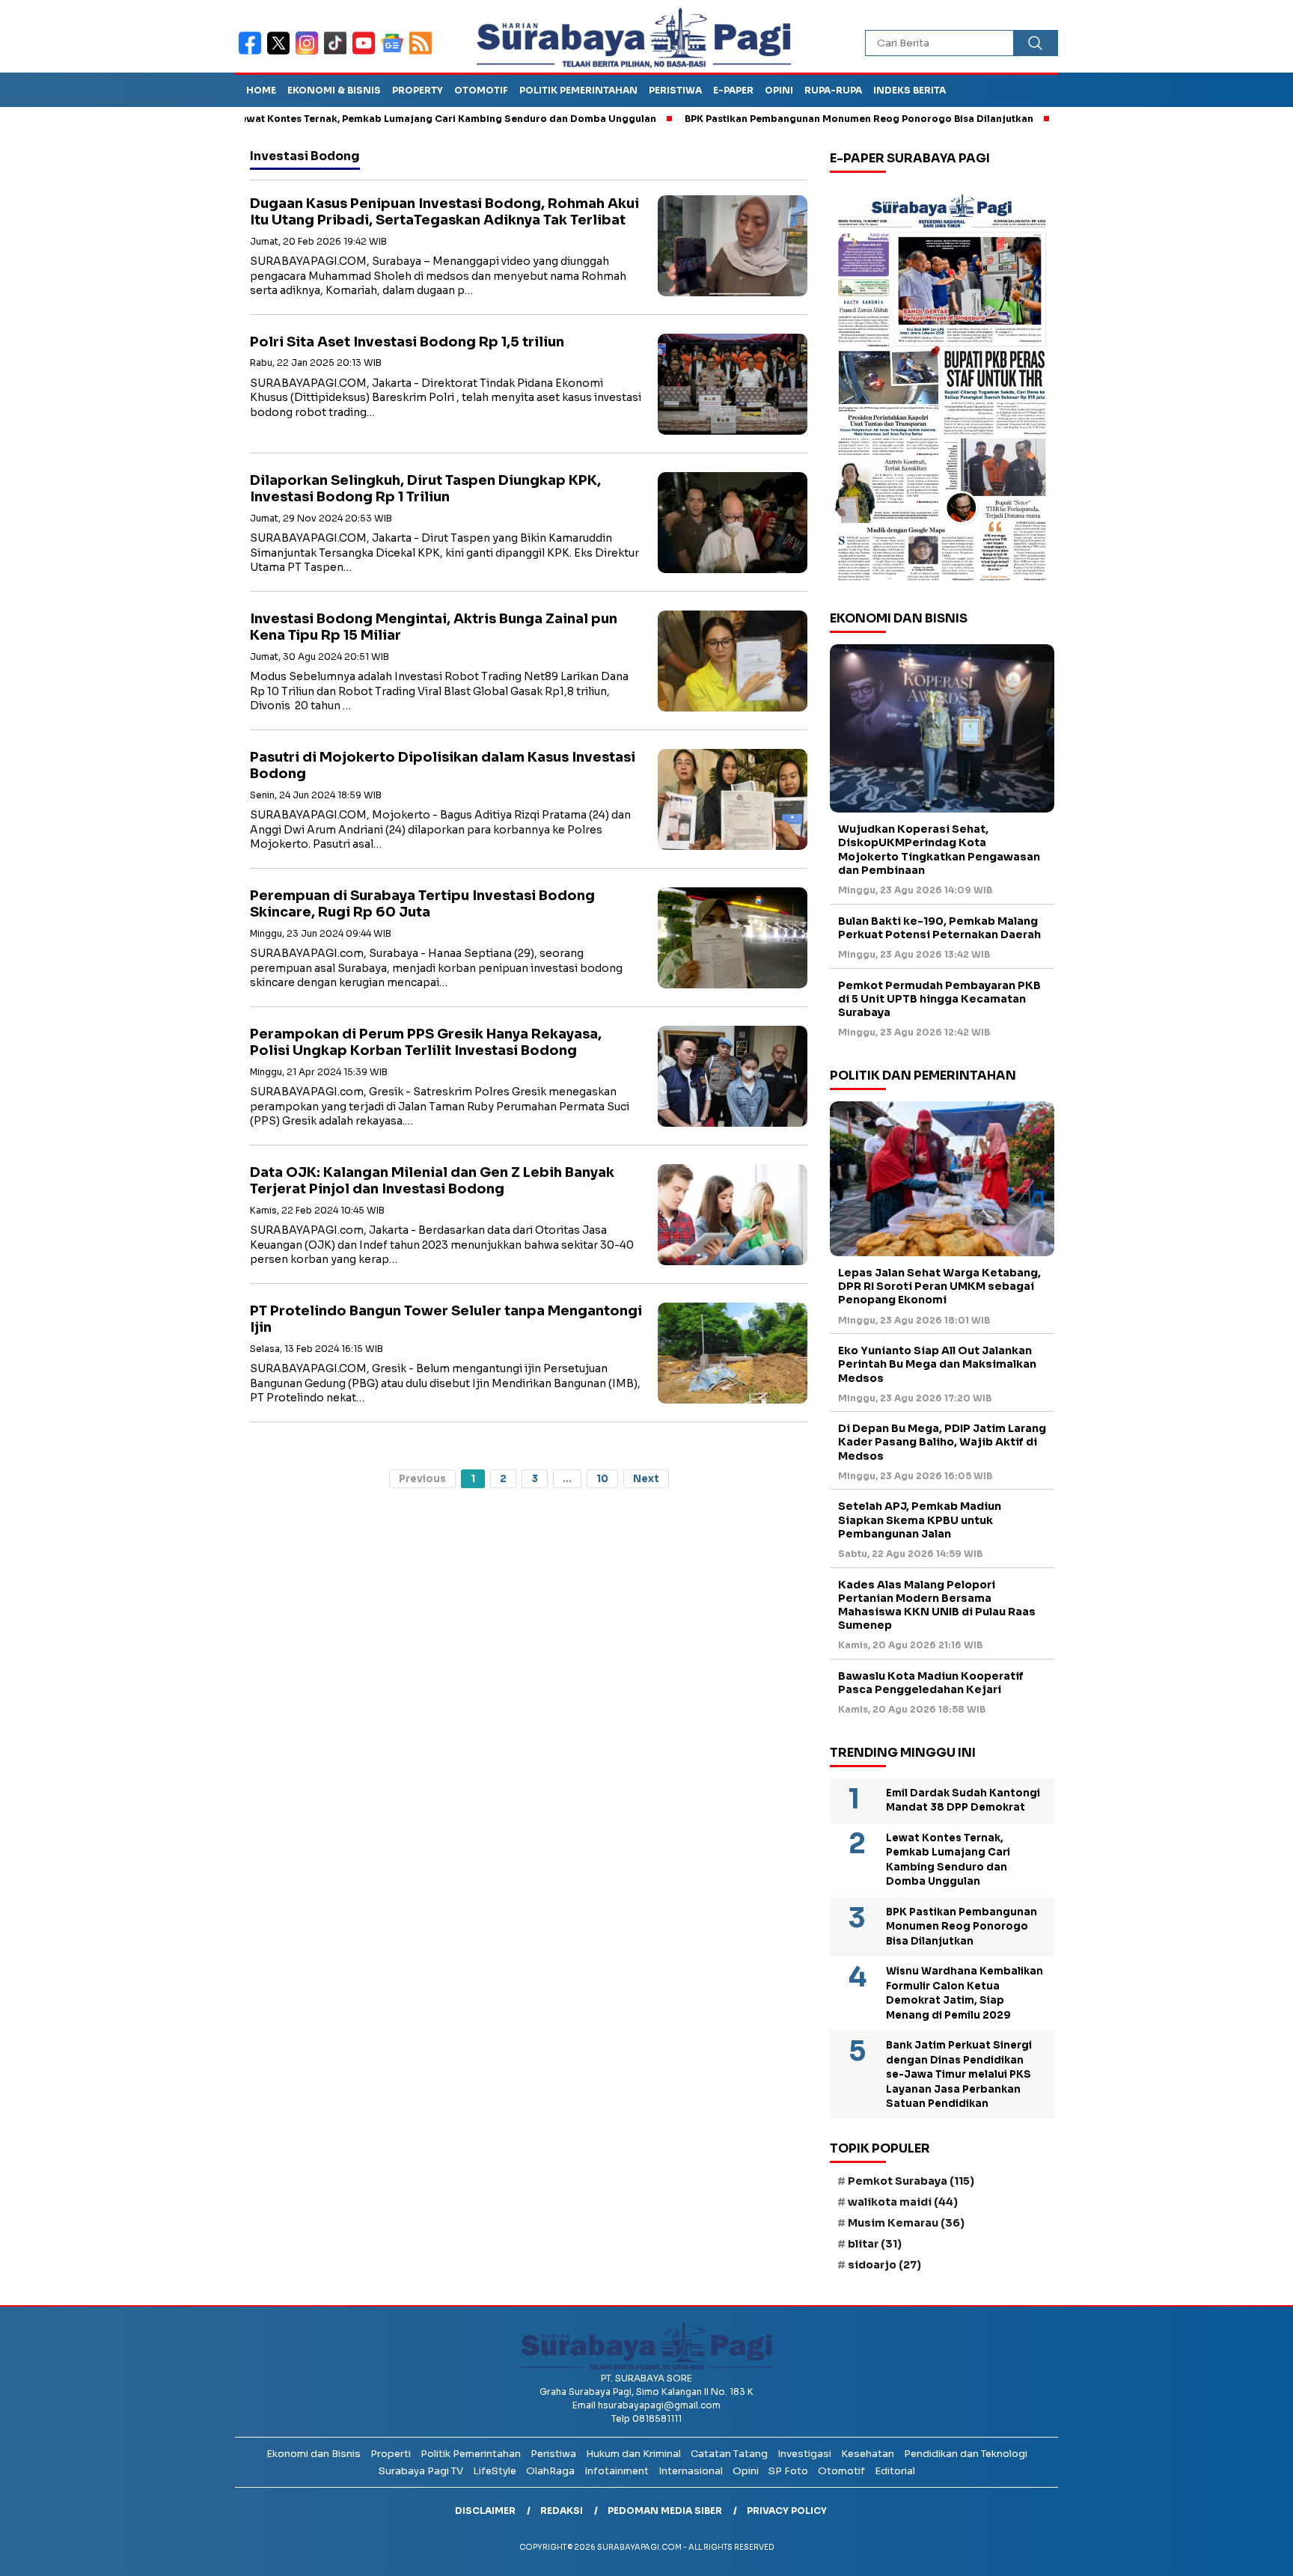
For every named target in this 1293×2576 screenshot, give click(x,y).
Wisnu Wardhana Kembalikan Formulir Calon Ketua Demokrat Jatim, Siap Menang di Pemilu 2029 (965, 1993)
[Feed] (422, 53)
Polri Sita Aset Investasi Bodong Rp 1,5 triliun (407, 342)
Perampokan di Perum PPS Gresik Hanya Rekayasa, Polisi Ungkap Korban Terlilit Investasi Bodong (426, 1043)
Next (646, 1479)
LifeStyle (495, 2471)
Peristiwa (675, 90)
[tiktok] (338, 53)
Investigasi (804, 2454)
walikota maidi (903, 2202)
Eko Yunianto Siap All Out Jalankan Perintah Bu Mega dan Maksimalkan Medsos (937, 1364)
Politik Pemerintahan (578, 90)
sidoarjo (884, 2265)
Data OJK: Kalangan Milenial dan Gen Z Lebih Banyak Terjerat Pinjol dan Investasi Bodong (432, 1181)
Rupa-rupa (833, 90)
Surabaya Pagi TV (421, 2471)
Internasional (691, 2471)
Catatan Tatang (729, 2454)
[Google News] (395, 53)
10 (602, 1479)
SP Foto (788, 2471)
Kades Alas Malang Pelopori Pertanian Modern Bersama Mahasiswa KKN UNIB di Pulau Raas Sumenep (937, 1605)
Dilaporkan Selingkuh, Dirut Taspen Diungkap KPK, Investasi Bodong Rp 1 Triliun (425, 489)
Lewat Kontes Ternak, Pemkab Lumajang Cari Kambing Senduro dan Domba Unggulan (370, 119)
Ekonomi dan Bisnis (314, 2454)
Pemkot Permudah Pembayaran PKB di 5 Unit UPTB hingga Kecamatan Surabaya (939, 999)
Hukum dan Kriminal (633, 2454)
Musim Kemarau (906, 2223)
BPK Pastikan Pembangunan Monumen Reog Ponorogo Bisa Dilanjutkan (783, 119)
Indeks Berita (910, 90)
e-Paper (733, 90)
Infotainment (617, 2471)
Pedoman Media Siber (665, 2511)
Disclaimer (485, 2511)
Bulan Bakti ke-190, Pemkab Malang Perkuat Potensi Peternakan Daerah (939, 928)
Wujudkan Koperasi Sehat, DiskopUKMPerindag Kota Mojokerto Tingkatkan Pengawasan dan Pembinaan (939, 850)
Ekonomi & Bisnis (334, 90)
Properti (391, 2454)
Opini (779, 90)
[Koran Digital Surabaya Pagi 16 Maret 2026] (942, 387)
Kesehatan (868, 2454)
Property (418, 90)
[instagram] (310, 53)
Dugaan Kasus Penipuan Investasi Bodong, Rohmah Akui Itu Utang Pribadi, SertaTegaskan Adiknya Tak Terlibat (444, 212)
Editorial (895, 2471)
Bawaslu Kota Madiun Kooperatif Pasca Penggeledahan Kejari (931, 1683)
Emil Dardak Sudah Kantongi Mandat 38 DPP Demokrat (963, 1801)
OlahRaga (550, 2471)
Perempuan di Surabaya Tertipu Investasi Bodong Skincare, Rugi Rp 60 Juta (422, 904)
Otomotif (481, 90)
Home (261, 90)
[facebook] (253, 53)
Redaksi (562, 2511)
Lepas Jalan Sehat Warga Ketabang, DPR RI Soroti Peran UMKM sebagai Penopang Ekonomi (939, 1286)
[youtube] (367, 53)
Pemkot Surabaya (911, 2181)
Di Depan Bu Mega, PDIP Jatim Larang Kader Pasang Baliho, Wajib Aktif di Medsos (942, 1442)
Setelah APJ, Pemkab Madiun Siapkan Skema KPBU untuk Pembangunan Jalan (920, 1520)
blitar (875, 2244)
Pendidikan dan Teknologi (966, 2454)
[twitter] (281, 53)
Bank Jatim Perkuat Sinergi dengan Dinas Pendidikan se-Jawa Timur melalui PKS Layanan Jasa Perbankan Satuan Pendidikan (959, 2074)
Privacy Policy (787, 2511)
